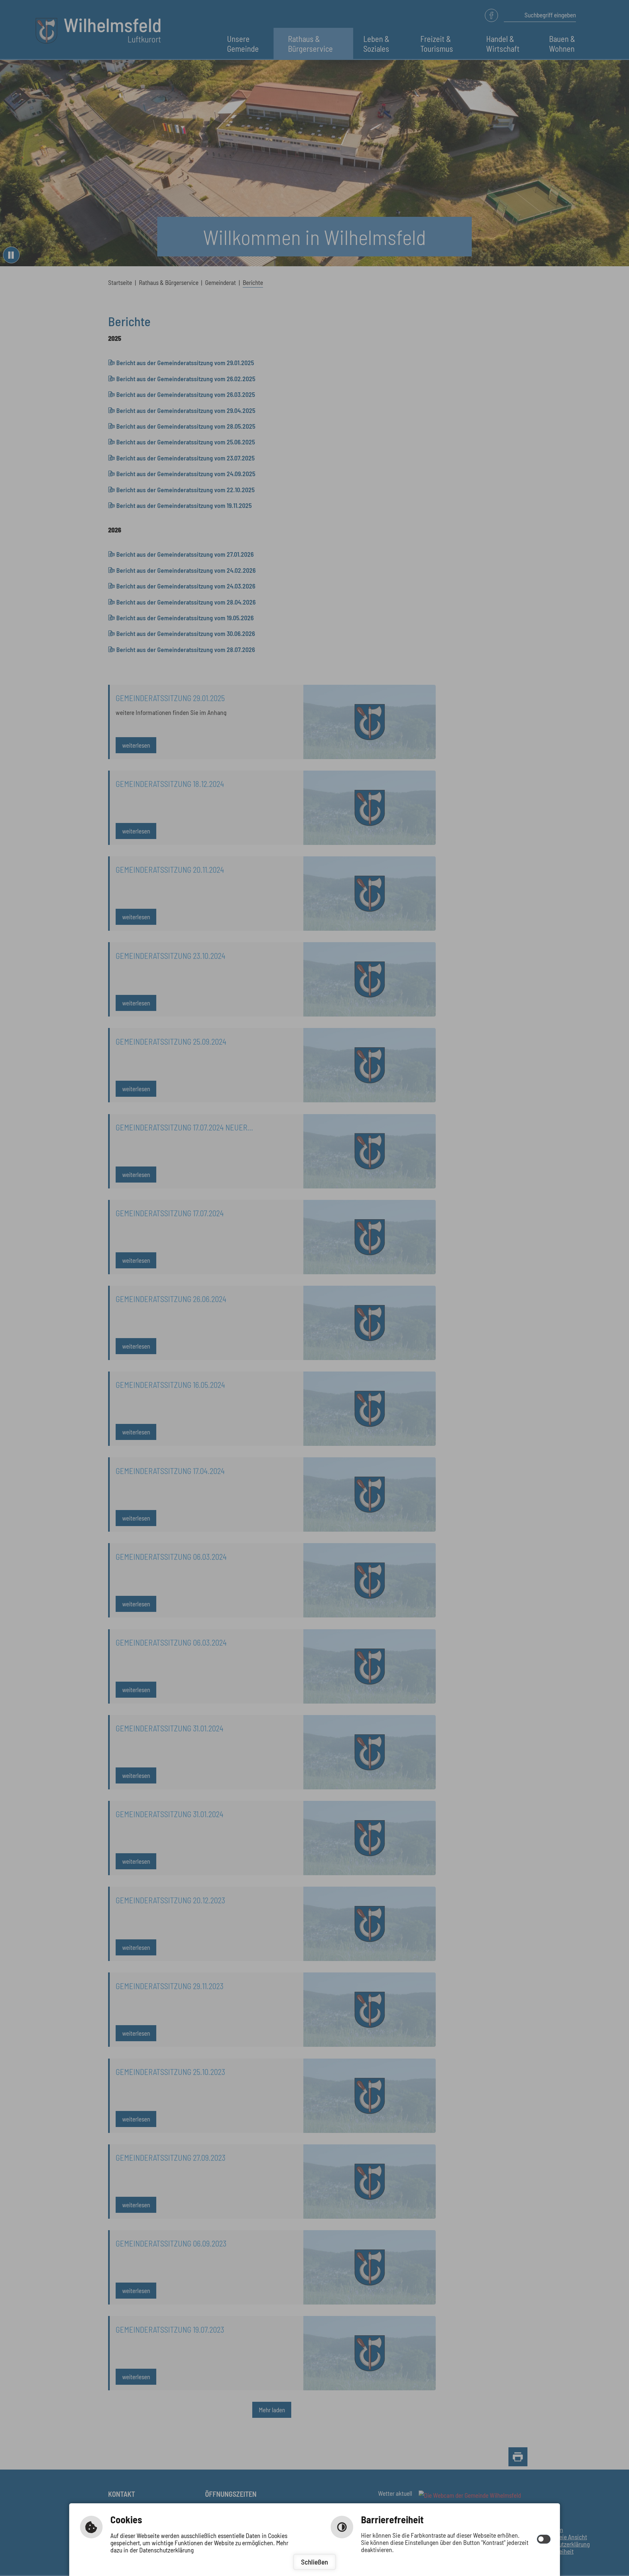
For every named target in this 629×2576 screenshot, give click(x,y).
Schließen (314, 2562)
